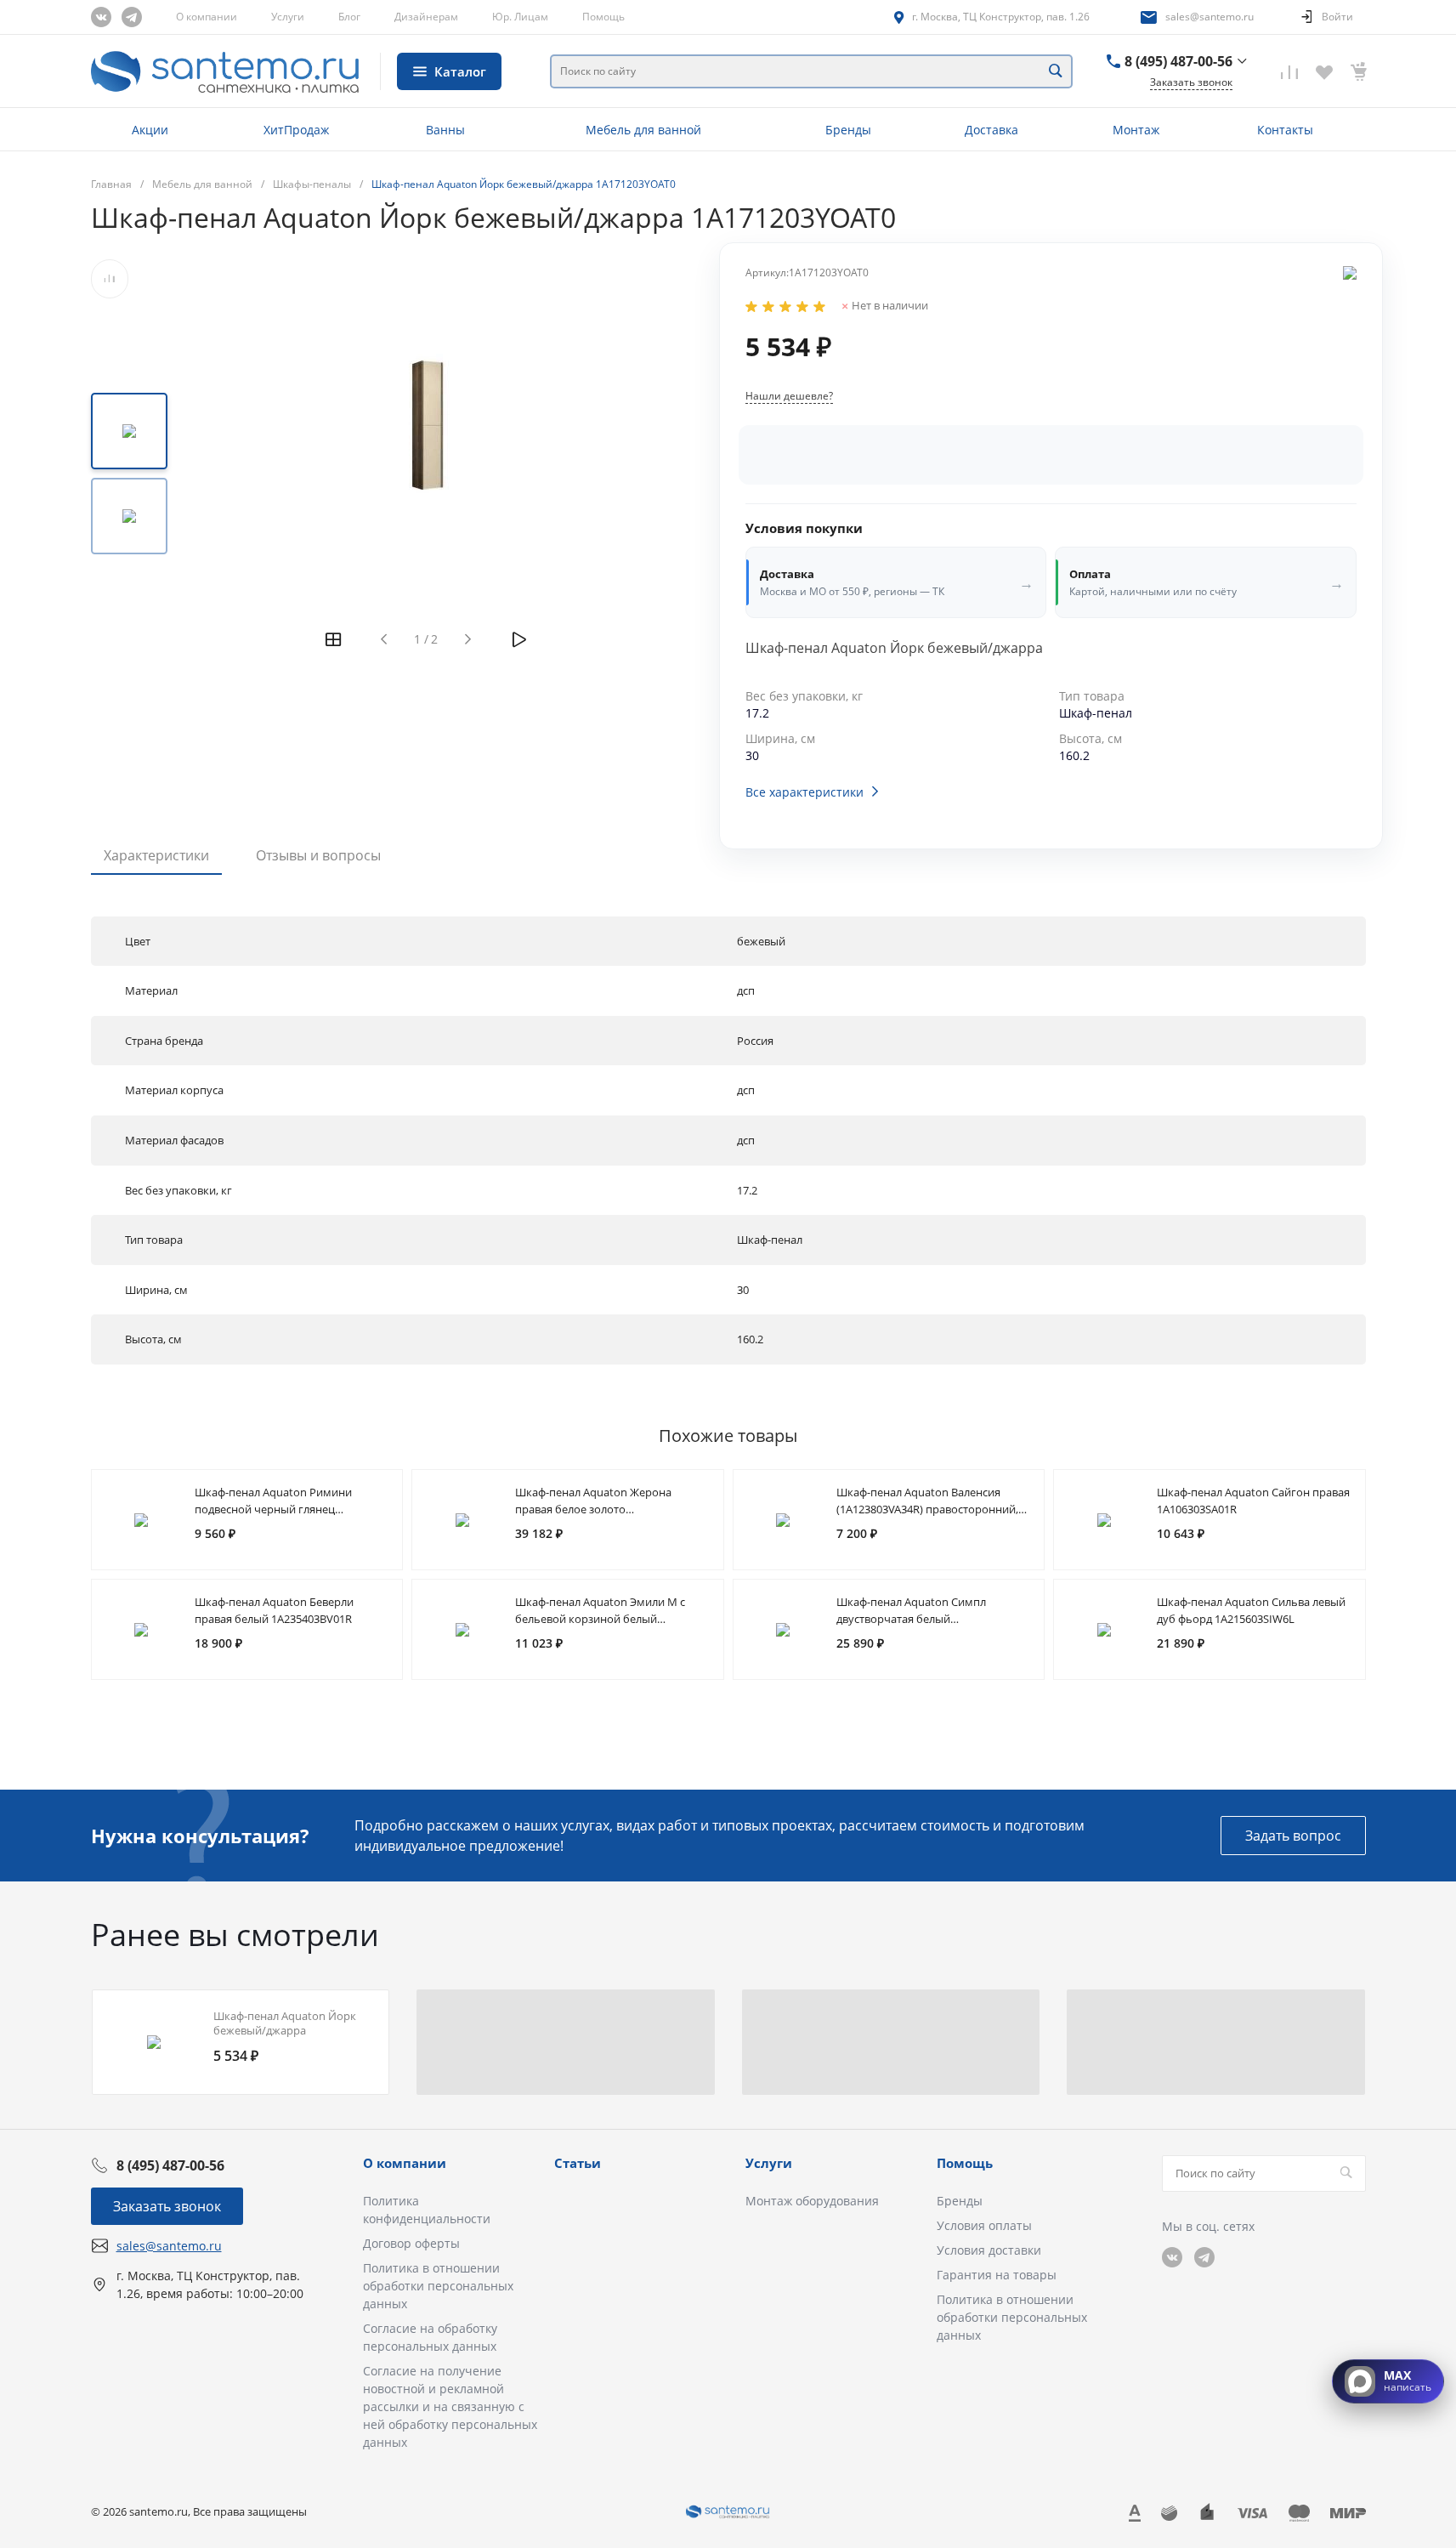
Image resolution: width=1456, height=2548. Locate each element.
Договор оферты (411, 2243)
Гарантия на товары (997, 2275)
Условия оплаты (984, 2225)
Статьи (578, 2163)
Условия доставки (989, 2250)
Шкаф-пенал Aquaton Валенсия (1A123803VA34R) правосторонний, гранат (927, 1509)
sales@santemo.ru (1210, 17)
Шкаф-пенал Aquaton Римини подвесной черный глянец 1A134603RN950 (273, 1509)
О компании (207, 17)
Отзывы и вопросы (318, 855)
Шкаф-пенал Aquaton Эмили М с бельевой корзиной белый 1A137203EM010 (600, 1619)
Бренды (960, 2201)
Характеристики (156, 855)
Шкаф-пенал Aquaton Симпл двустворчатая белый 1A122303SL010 (911, 1619)
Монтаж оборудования (812, 2201)
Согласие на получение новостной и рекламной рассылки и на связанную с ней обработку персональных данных (450, 2406)
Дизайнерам (426, 17)
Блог (349, 17)
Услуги (288, 17)
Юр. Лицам (520, 17)
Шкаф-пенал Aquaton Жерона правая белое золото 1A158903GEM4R (593, 1509)
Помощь (603, 17)
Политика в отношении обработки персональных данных (438, 2286)
